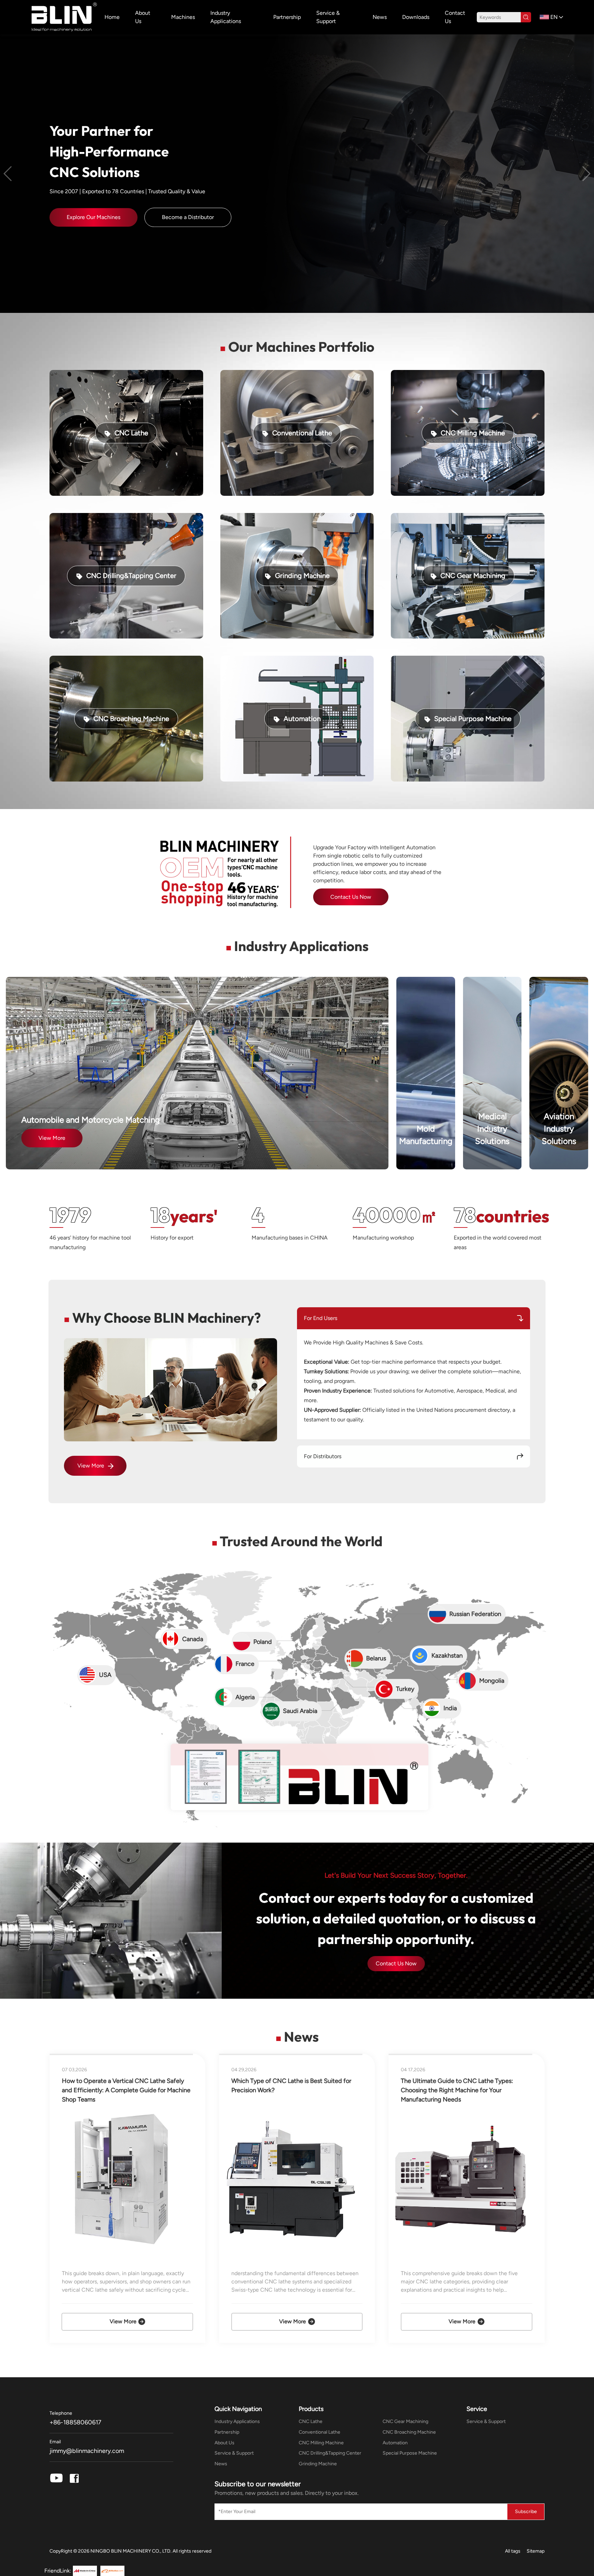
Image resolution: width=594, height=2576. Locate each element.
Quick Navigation (238, 2409)
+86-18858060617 (75, 2422)
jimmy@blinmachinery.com (87, 2451)
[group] (133, 2198)
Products (311, 2409)
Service (477, 2409)
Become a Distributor (188, 217)
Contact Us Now (396, 1963)
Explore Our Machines (93, 217)
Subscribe (526, 2512)
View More (52, 1138)
